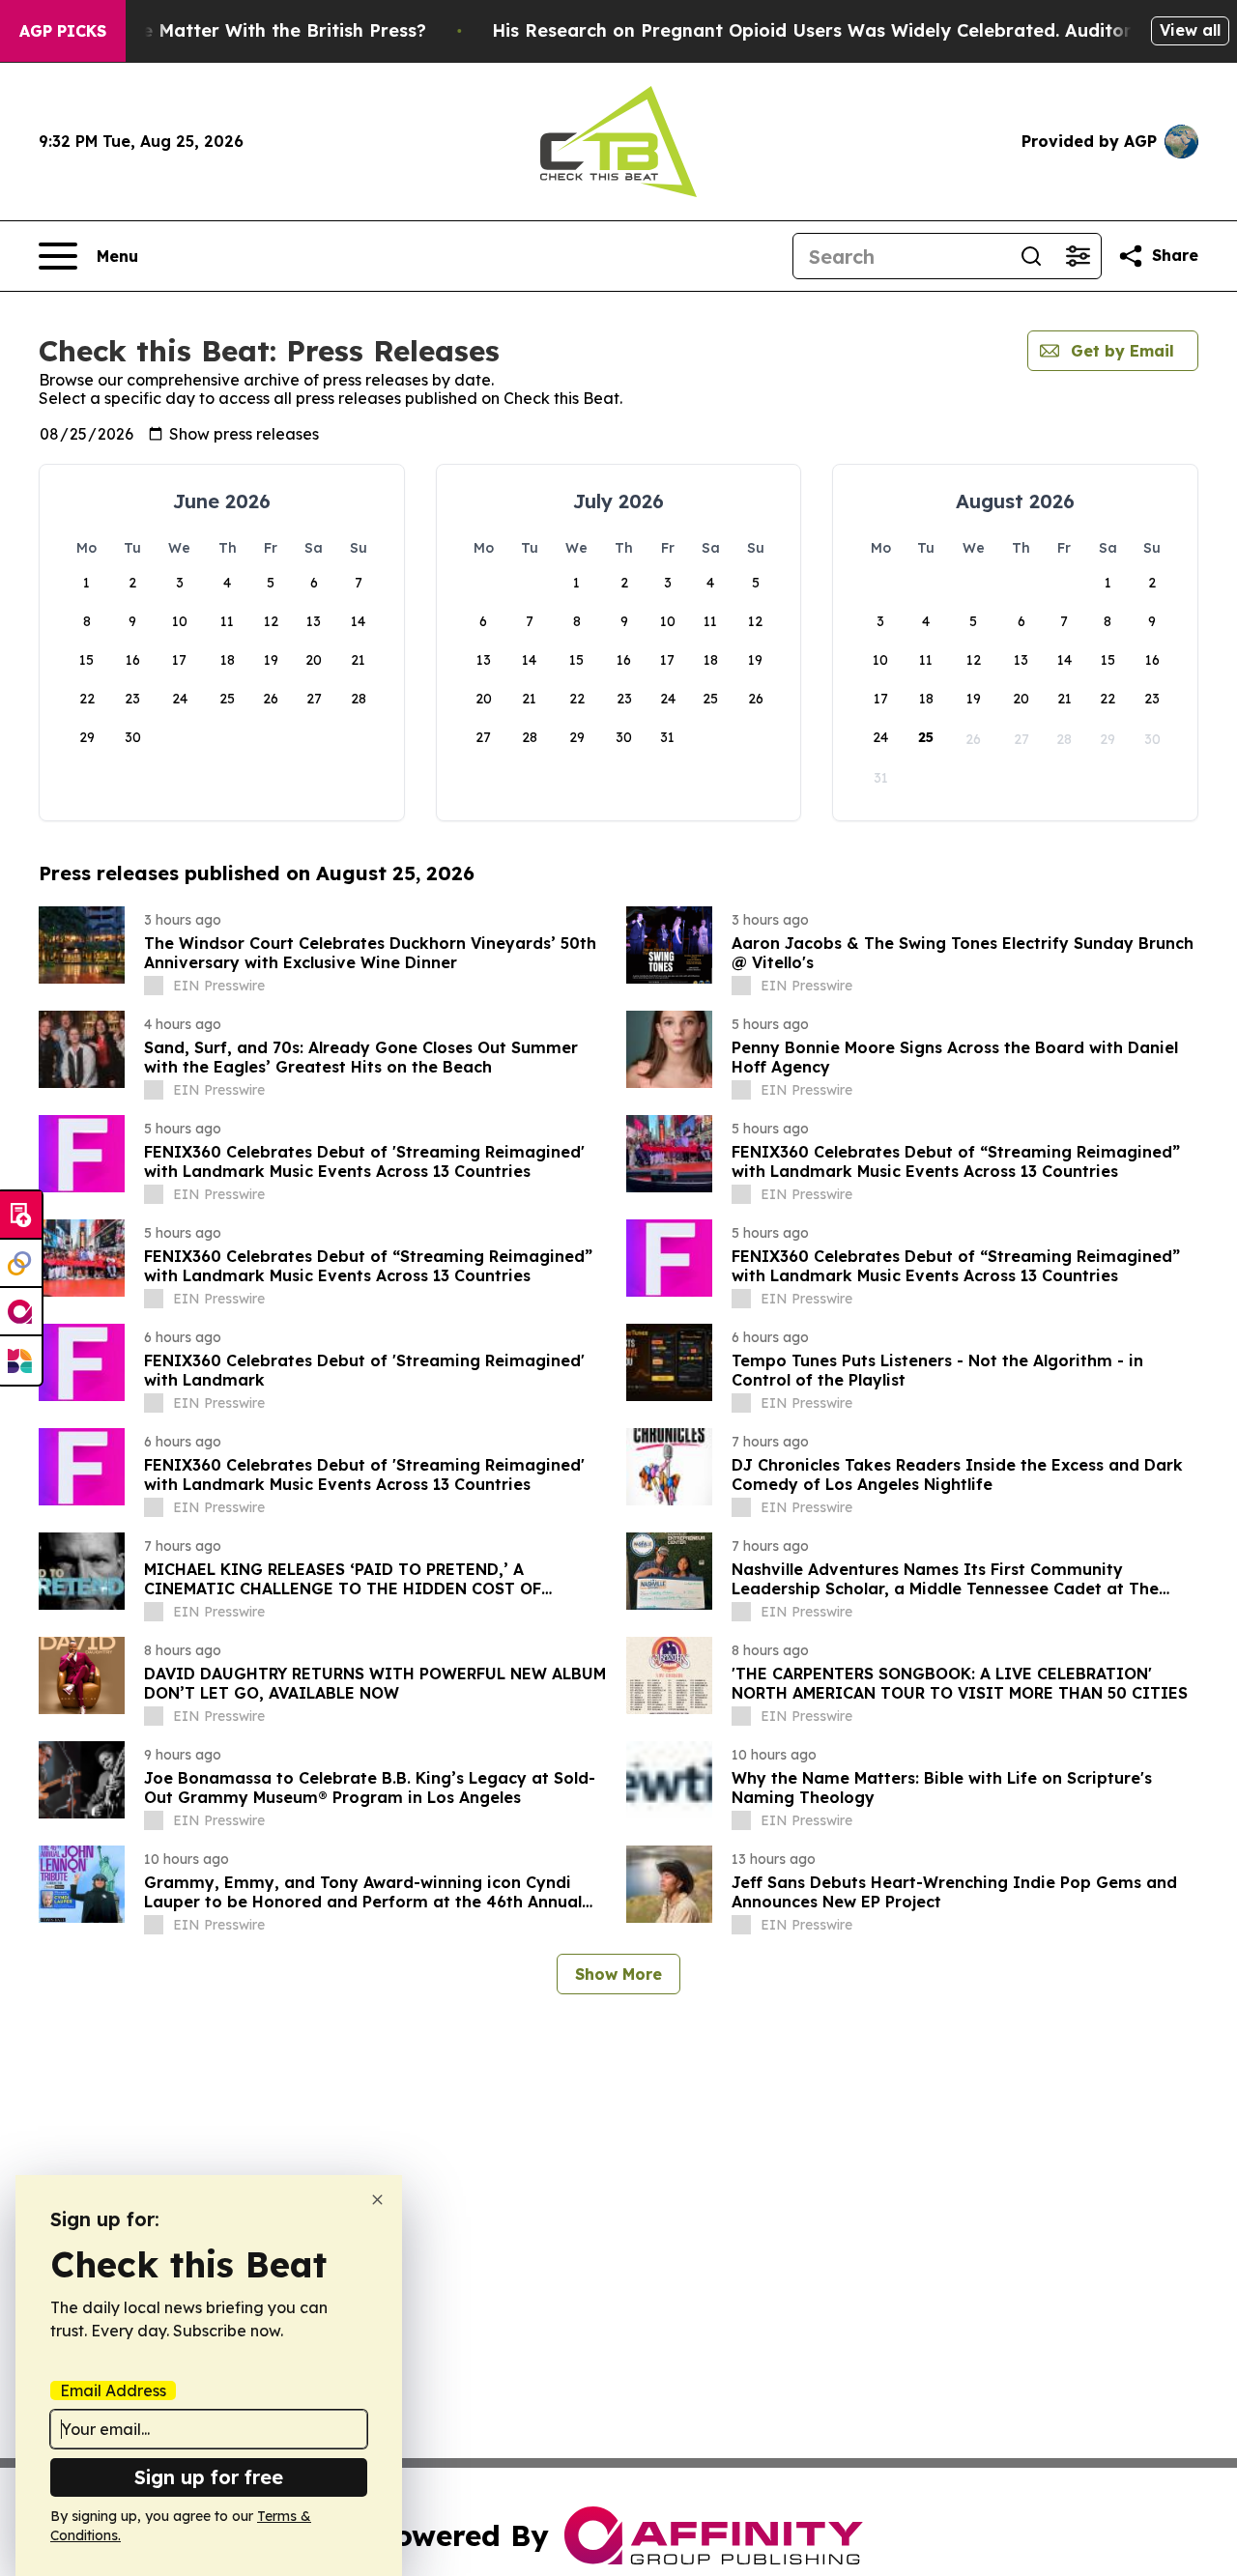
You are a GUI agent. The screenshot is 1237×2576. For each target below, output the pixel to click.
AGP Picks (63, 31)
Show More (618, 1974)
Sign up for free (209, 2477)
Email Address (113, 2390)
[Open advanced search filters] (1078, 256)
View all (1190, 30)
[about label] (154, 986)
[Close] (377, 2200)
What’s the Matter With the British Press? (242, 30)
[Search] (1031, 256)
